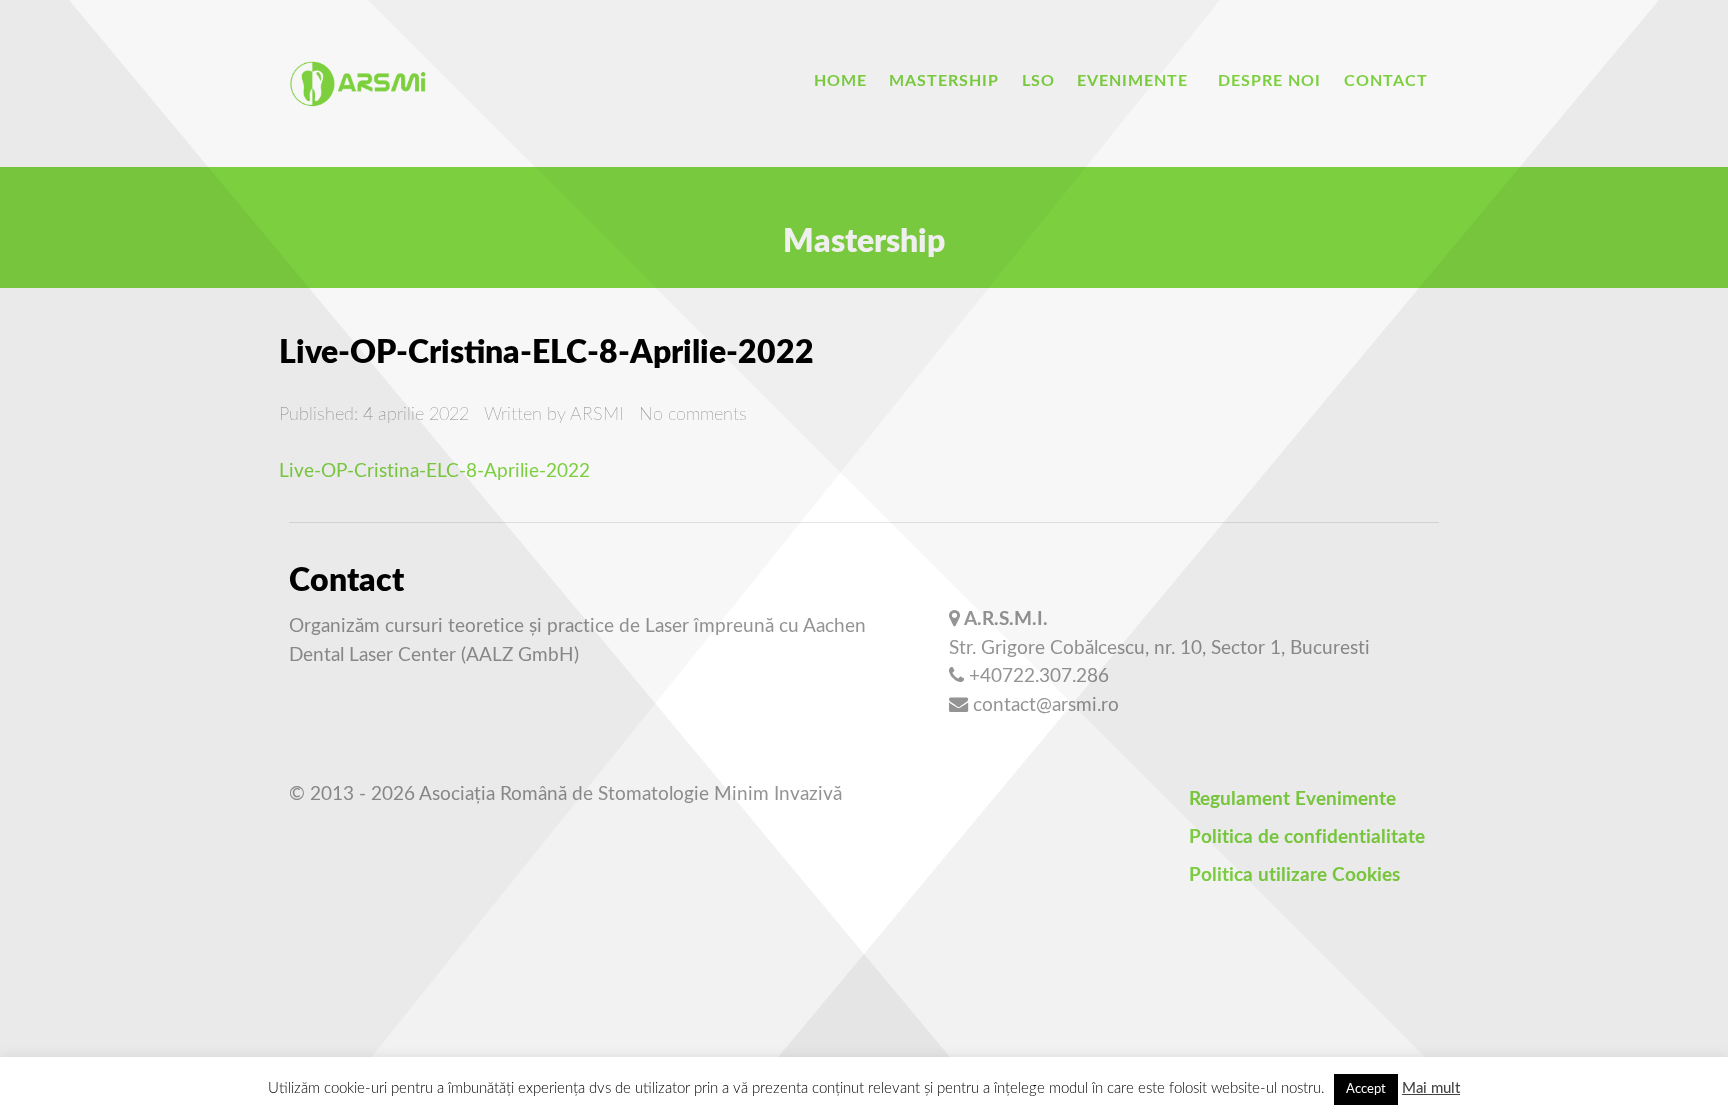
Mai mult (1431, 1088)
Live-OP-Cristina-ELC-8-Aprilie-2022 (434, 471)
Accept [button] (1366, 1089)
